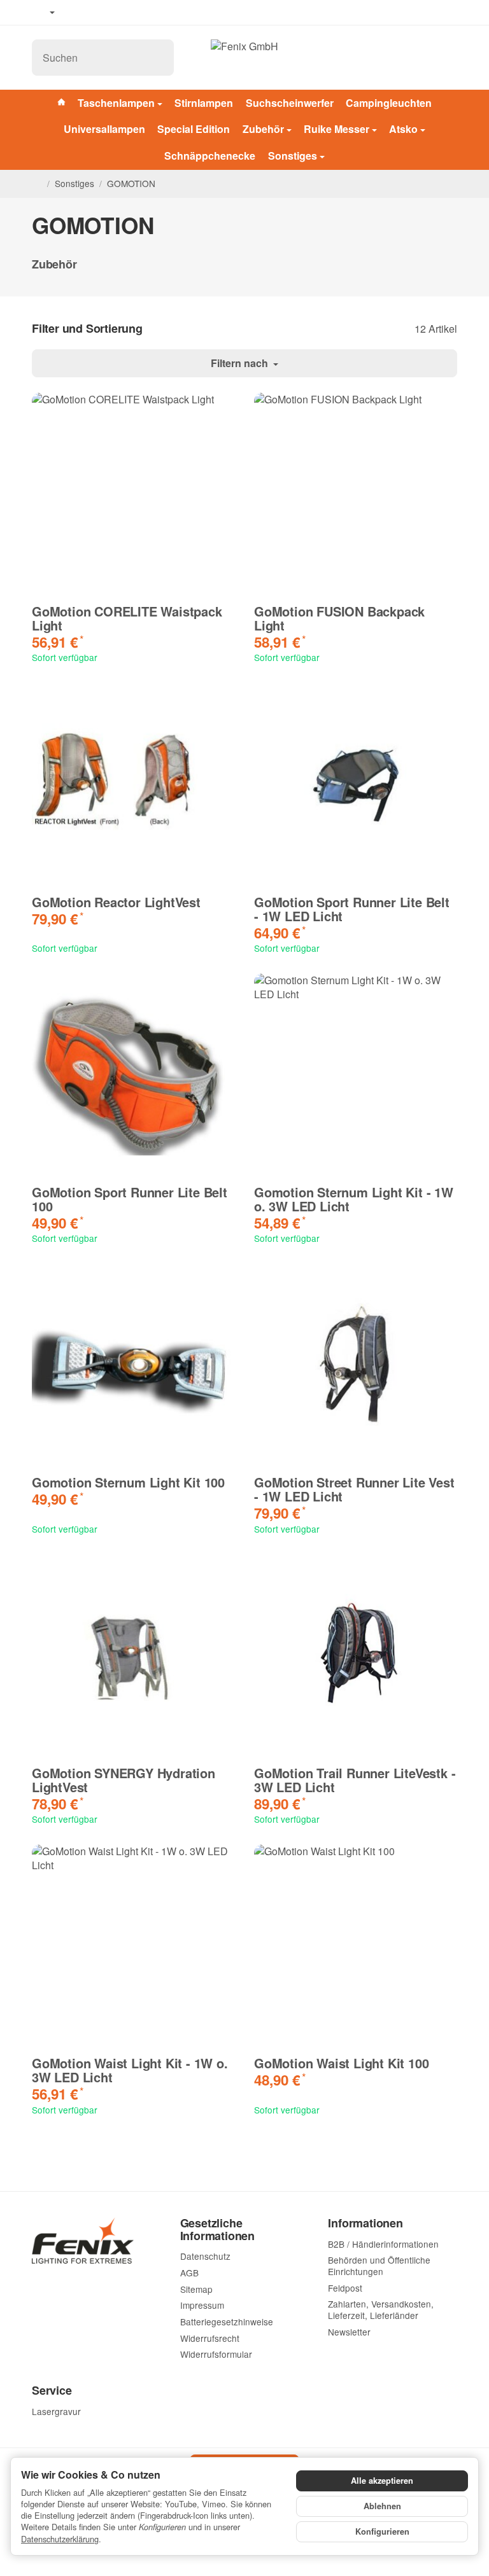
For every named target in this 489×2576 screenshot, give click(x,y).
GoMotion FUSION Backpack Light (339, 618)
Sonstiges (293, 156)
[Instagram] (115, 13)
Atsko (403, 129)
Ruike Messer (337, 129)
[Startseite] (37, 184)
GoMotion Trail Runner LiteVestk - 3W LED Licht (355, 1780)
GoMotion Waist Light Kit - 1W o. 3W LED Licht (130, 2070)
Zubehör (263, 129)
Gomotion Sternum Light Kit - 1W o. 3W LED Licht (354, 1199)
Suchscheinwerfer (290, 103)
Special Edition (194, 129)
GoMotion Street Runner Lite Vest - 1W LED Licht (354, 1489)
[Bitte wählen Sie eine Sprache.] (43, 13)
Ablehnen (382, 2506)
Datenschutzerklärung (60, 2539)
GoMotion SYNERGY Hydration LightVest (124, 1780)
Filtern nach (241, 363)
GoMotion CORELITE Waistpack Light (127, 618)
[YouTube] (96, 13)
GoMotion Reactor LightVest (116, 902)
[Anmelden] (417, 58)
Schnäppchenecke (210, 156)
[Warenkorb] (445, 58)
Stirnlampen (204, 103)
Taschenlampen (116, 103)
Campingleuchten (389, 103)
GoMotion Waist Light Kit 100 (341, 2063)
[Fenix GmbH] (244, 57)
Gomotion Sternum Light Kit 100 (128, 1482)
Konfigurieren (382, 2531)
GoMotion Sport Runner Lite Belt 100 (130, 1199)
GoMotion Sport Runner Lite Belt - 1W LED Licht (352, 909)
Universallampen (104, 129)
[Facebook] (77, 13)
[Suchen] (157, 58)
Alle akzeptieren (382, 2481)
